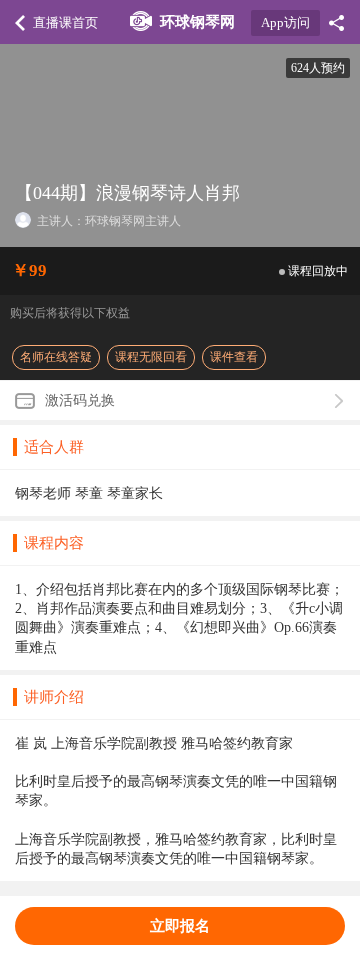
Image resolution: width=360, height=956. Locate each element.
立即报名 (180, 925)
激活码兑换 (80, 400)
